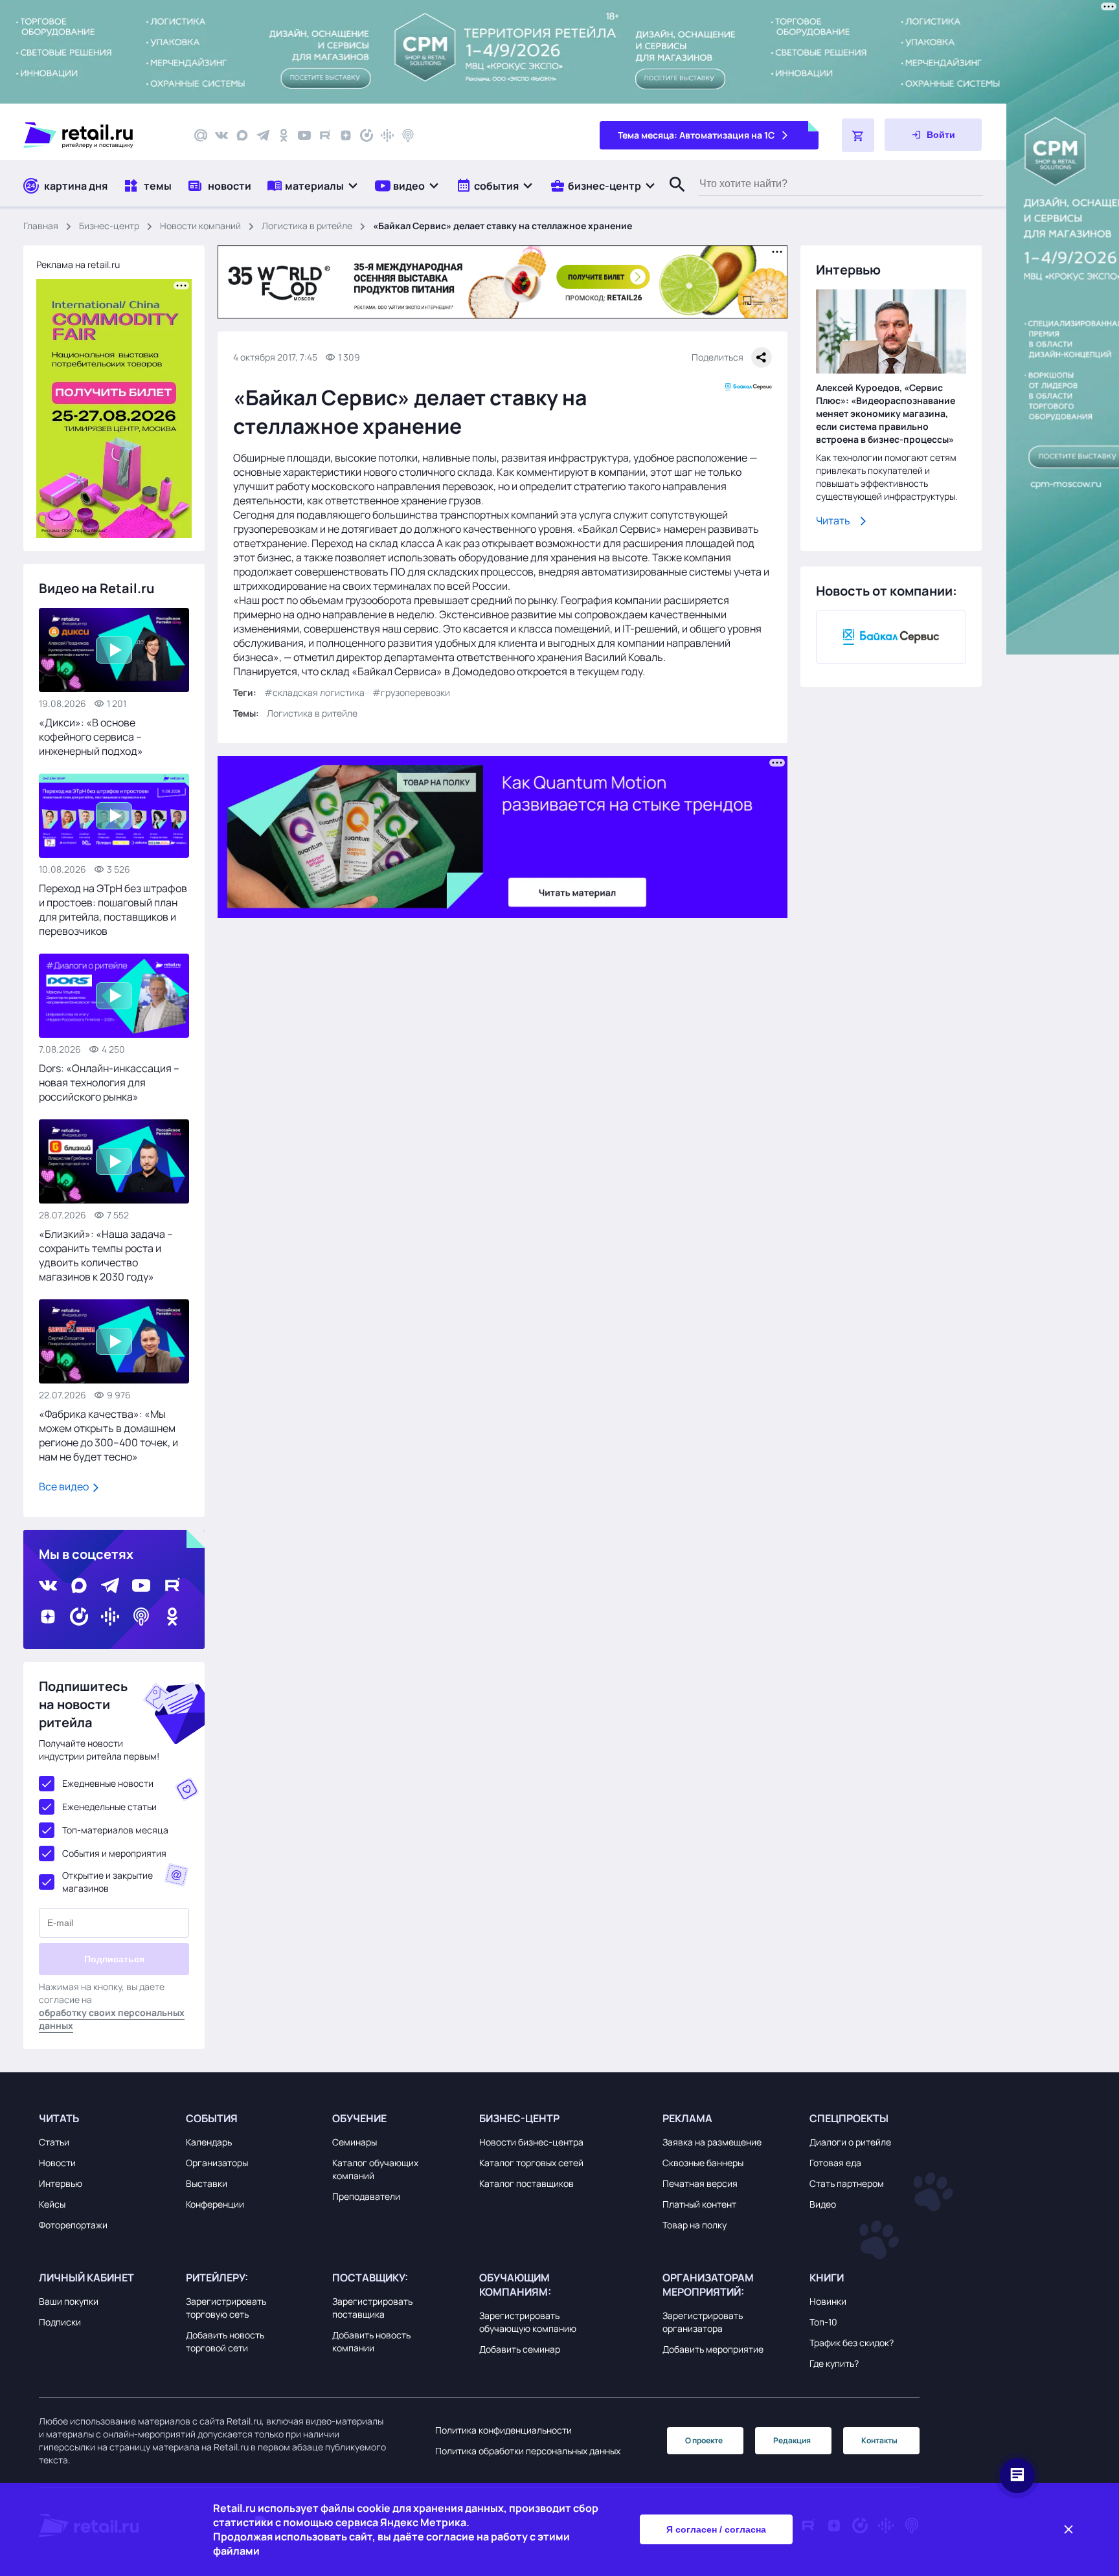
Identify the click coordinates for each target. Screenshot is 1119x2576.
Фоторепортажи (73, 2225)
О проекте (704, 2440)
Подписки (60, 2322)
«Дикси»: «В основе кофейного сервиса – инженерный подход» (91, 737)
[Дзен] (346, 135)
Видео (823, 2204)
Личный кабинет (86, 2278)
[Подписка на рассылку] (201, 135)
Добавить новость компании (371, 2341)
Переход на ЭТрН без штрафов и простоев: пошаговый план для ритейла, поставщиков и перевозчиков (113, 910)
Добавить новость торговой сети (225, 2341)
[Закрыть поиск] (672, 197)
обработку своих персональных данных (112, 2019)
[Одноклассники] (284, 135)
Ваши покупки (69, 2301)
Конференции (215, 2204)
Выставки (207, 2183)
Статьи (54, 2142)
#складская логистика (314, 692)
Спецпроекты (849, 2118)
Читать (833, 521)
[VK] (221, 135)
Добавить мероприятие (713, 2349)
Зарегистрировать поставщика (372, 2308)
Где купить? (834, 2363)
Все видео (65, 1486)
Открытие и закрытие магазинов (107, 1882)
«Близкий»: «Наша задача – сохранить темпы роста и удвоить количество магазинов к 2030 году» (106, 1255)
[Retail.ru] (97, 135)
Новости (57, 2163)
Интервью (61, 2183)
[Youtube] (304, 135)
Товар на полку (695, 2225)
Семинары (355, 2142)
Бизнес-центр (109, 226)
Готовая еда (835, 2163)
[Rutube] (325, 135)
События (212, 2118)
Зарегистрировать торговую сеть (226, 2308)
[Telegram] (263, 135)
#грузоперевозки (411, 692)
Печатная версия (700, 2183)
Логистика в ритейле (307, 226)
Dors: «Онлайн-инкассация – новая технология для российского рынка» (109, 1082)
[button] (313, 185)
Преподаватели (366, 2196)
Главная (41, 226)
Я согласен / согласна (716, 2529)
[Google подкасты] (387, 135)
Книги (827, 2278)
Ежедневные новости (108, 1783)
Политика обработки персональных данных (528, 2451)
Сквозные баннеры (703, 2163)
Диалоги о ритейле (850, 2142)
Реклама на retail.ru (78, 264)
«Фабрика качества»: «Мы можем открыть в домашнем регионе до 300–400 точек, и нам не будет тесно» (108, 1435)
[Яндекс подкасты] (367, 135)
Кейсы (52, 2204)
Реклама (687, 2118)
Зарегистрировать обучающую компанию (528, 2322)
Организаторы (217, 2163)
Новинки (828, 2301)
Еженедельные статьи (109, 1807)
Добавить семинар (520, 2349)
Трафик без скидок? (852, 2343)
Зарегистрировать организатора (703, 2322)
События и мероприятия (114, 1853)
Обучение (359, 2118)
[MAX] (242, 135)
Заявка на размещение (712, 2142)
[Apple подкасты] (408, 135)
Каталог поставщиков (526, 2183)
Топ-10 (823, 2322)
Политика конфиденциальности (503, 2430)
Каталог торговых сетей (531, 2163)
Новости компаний (200, 226)
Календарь (209, 2142)
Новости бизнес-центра (531, 2142)
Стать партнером (847, 2183)
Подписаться (114, 1959)
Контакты (879, 2440)
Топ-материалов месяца (115, 1830)
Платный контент (699, 2204)
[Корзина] (858, 135)
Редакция (792, 2440)
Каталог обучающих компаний (375, 2169)
